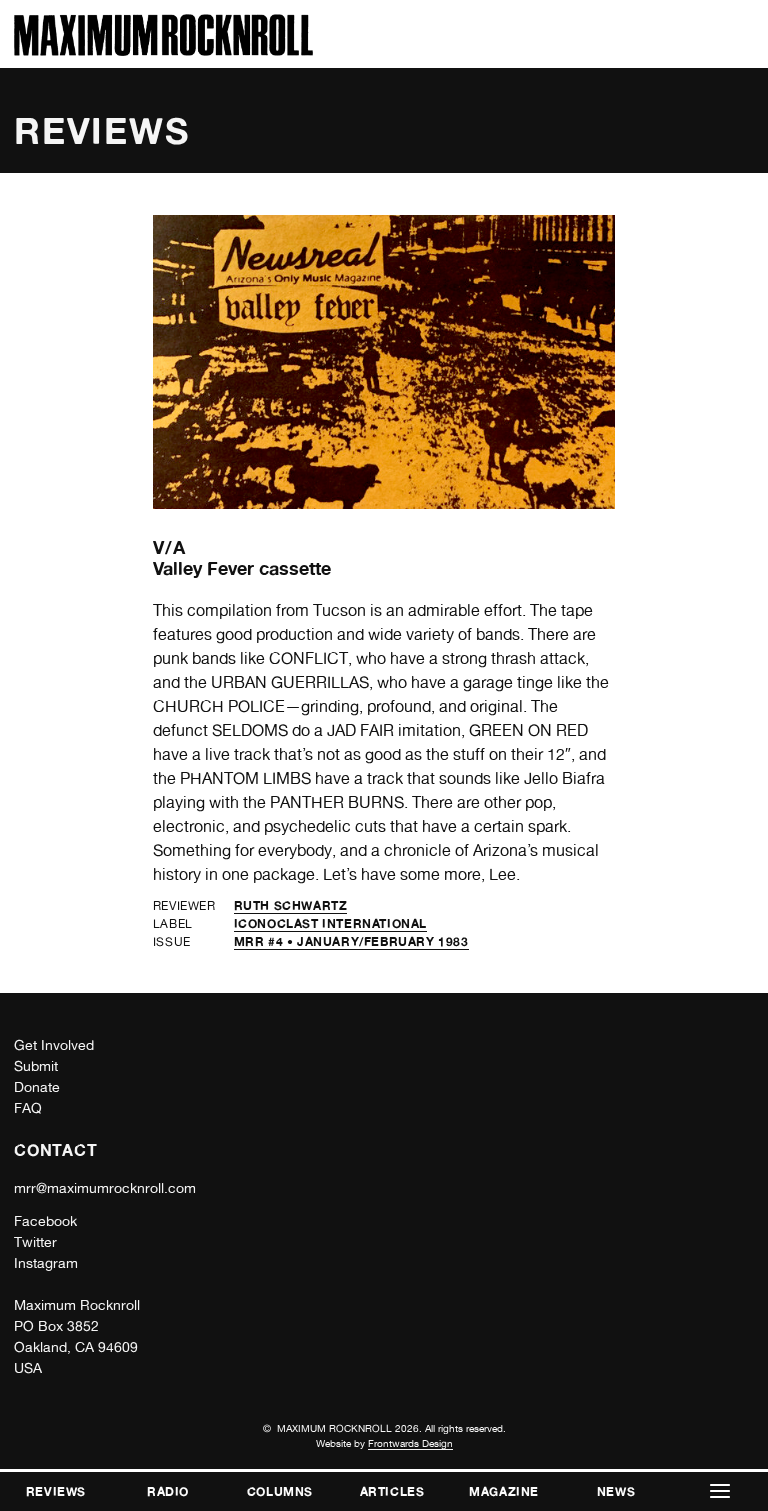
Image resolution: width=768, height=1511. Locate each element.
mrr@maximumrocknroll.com (105, 1188)
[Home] (163, 50)
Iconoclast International (330, 923)
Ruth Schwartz (291, 905)
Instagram (46, 1263)
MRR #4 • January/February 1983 (351, 941)
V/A (169, 547)
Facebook (45, 1221)
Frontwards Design (410, 1443)
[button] (720, 1491)
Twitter (35, 1242)
